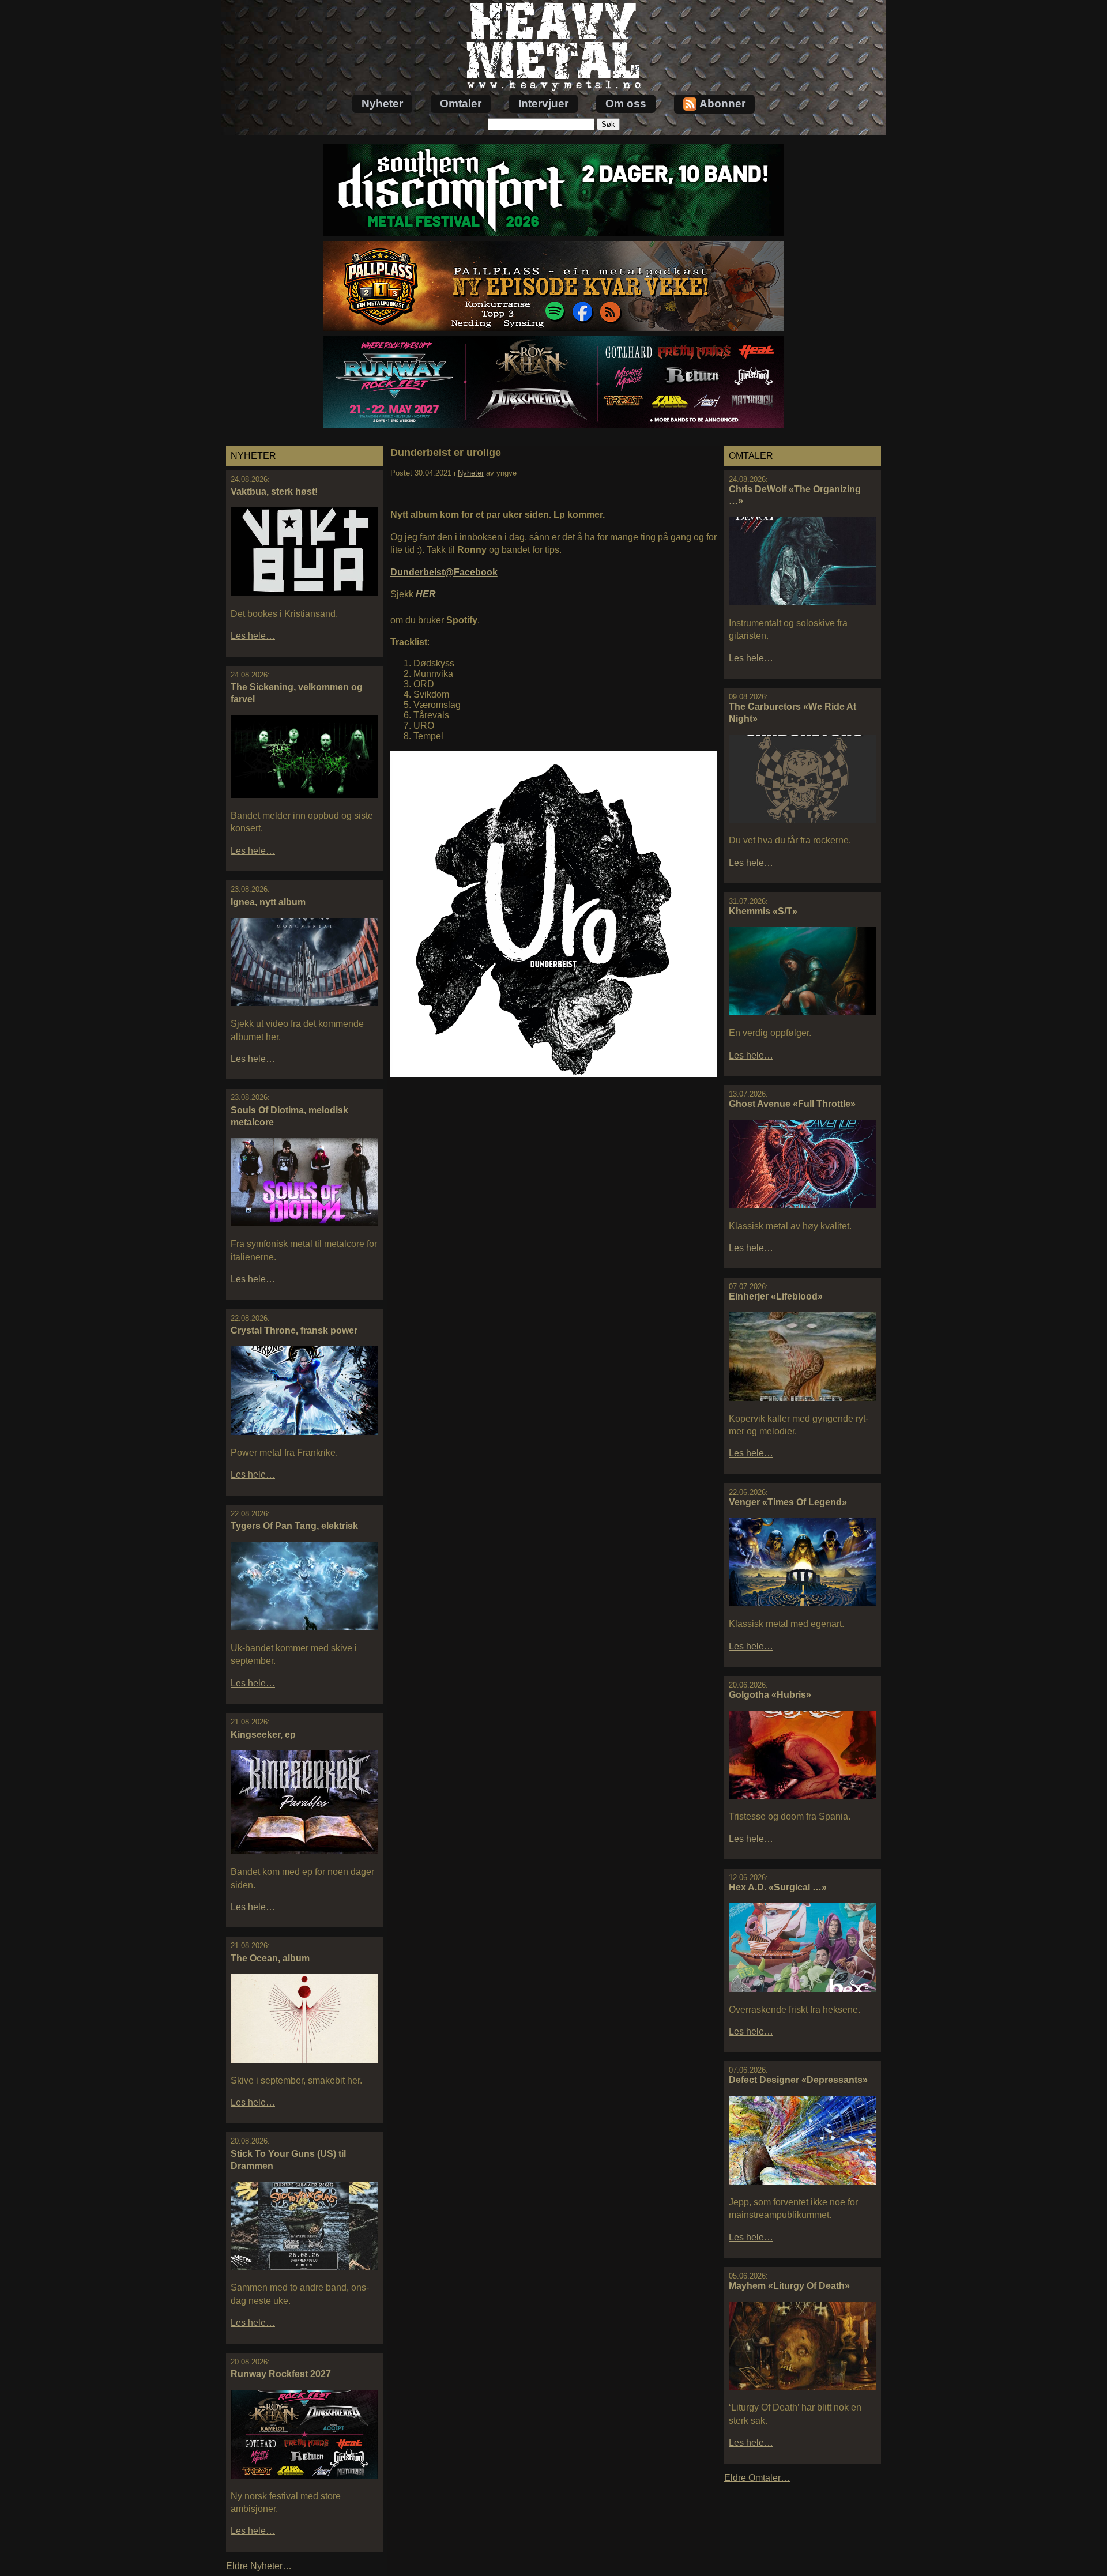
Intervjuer (543, 103)
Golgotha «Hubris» (770, 1695)
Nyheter (382, 103)
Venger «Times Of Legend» (788, 1502)
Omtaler (461, 103)
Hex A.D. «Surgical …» (778, 1887)
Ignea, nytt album (268, 902)
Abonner (722, 103)
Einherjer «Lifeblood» (776, 1296)
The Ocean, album (270, 1958)
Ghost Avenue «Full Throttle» (792, 1104)
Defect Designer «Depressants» (798, 2080)
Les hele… (253, 636)
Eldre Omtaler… (757, 2478)
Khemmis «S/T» (763, 911)
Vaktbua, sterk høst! (274, 492)
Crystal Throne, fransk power (294, 1330)
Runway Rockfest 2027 (281, 2374)
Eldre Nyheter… (259, 2566)
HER (426, 594)
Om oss (626, 103)
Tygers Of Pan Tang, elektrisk (294, 1526)
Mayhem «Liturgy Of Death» (789, 2286)
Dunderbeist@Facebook (444, 572)
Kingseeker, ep (263, 1735)
